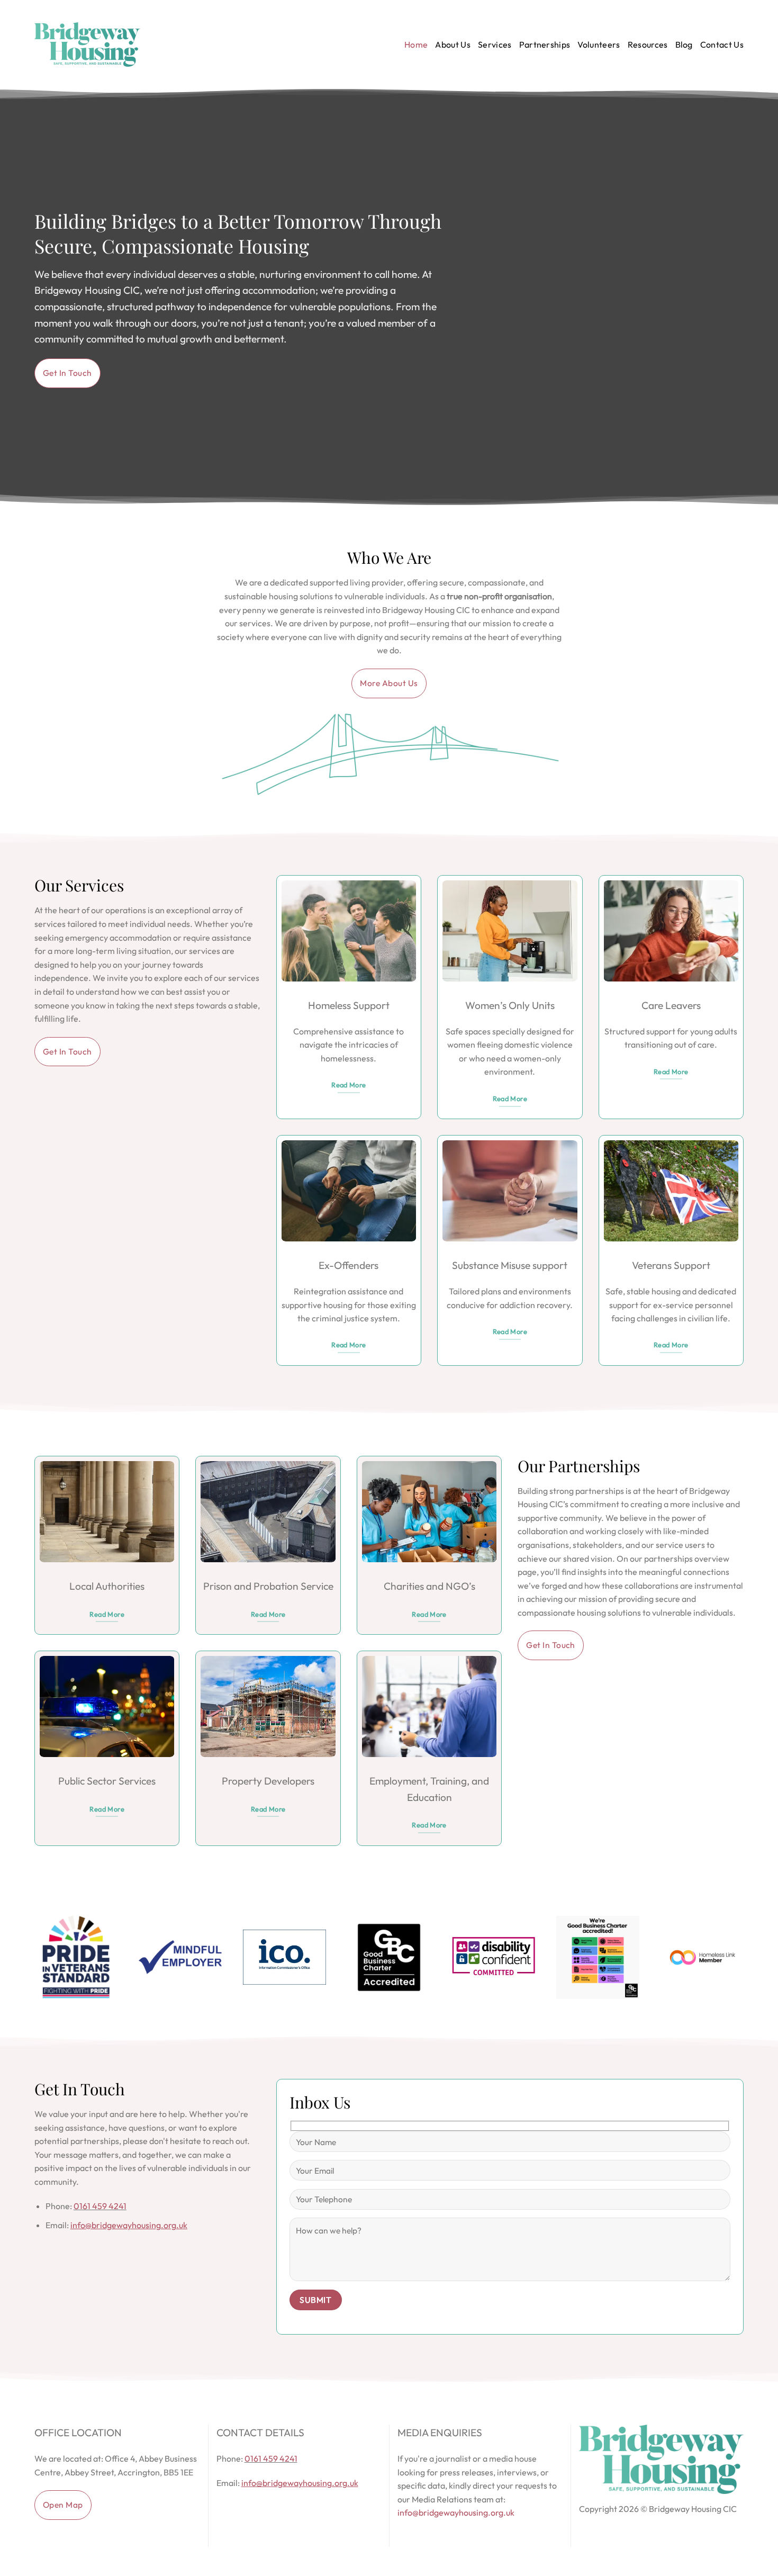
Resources (648, 44)
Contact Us (722, 44)
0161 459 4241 (100, 2206)
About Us (453, 44)
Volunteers (599, 44)
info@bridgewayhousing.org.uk (456, 2512)
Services (495, 44)
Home (416, 44)
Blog (684, 44)
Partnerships (545, 44)
